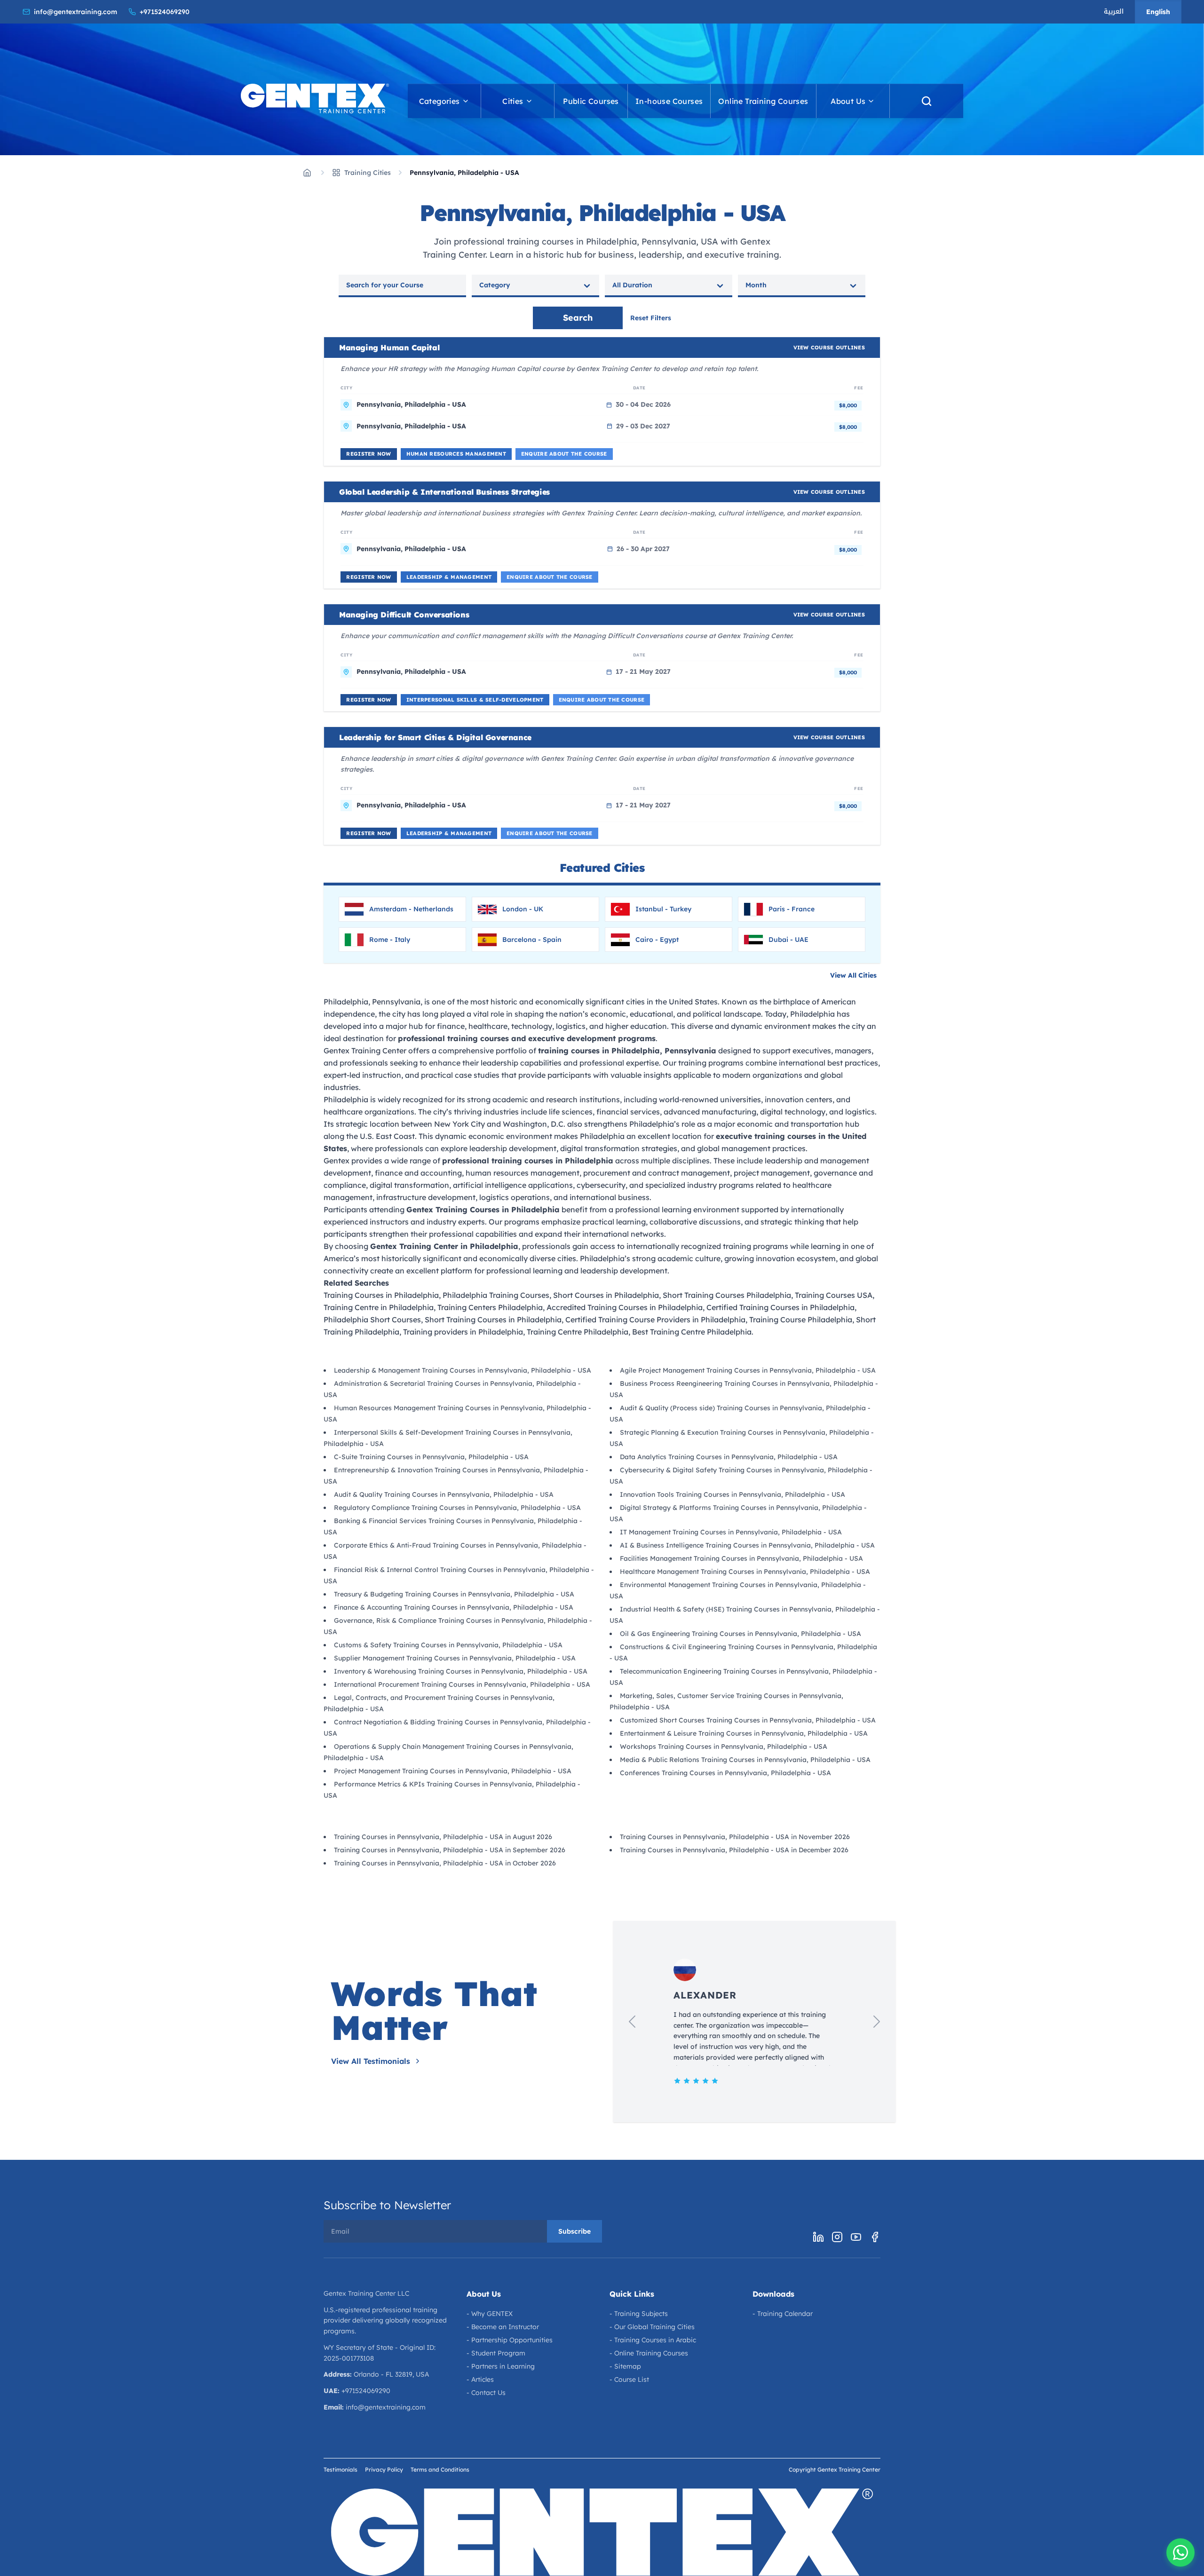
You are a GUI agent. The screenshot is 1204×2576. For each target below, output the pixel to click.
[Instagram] (837, 2237)
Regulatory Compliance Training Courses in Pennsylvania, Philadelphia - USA (457, 1508)
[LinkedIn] (818, 2237)
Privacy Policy (384, 2469)
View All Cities (853, 975)
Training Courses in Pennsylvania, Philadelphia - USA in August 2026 (443, 1837)
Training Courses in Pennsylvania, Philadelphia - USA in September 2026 (450, 1850)
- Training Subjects (639, 2314)
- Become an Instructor (503, 2327)
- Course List (629, 2379)
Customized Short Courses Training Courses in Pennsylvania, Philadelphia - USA (748, 1720)
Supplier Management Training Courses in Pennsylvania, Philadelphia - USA (455, 1658)
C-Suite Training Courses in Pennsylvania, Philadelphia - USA (431, 1457)
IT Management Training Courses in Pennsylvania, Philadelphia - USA (731, 1532)
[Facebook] (875, 2237)
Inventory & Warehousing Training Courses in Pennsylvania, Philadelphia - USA (461, 1671)
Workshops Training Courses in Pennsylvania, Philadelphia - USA (724, 1746)
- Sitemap (625, 2366)
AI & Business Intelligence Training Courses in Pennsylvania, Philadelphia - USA (747, 1545)
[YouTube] (856, 2237)
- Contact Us (486, 2393)
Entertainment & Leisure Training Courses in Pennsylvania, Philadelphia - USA (744, 1733)
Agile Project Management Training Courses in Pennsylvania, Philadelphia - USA (748, 1370)
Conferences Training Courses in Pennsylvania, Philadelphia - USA (725, 1773)
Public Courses (591, 101)
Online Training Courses (763, 101)
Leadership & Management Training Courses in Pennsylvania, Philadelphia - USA (463, 1370)
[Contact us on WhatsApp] (1180, 2552)
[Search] (927, 101)
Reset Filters (651, 318)
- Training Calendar (783, 2314)
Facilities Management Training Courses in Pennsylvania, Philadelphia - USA (741, 1558)
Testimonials (341, 2469)
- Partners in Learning (501, 2366)
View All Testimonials (371, 2061)
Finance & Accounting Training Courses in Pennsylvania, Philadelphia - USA (454, 1607)
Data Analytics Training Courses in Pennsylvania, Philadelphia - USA (729, 1457)
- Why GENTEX (490, 2314)
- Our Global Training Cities (652, 2327)
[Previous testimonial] (632, 2022)
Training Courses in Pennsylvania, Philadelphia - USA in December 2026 (734, 1850)
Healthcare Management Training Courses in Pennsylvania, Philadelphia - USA (745, 1572)
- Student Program (496, 2353)
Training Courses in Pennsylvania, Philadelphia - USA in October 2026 (445, 1863)
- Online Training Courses (649, 2353)
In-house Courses (669, 101)
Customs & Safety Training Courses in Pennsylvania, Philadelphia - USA (448, 1645)
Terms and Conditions (440, 2469)
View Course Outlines (829, 348)
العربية (1114, 12)
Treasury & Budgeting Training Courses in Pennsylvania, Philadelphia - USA (454, 1594)
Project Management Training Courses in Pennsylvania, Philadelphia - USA (453, 1771)
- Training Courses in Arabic (653, 2340)
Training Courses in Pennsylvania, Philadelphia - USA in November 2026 (735, 1837)
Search (578, 318)
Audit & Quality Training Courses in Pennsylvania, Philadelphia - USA (444, 1494)
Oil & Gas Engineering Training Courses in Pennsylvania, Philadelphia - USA (741, 1634)
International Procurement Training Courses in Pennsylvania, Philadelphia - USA (462, 1684)
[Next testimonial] (877, 2022)
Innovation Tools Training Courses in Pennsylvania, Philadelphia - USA (733, 1494)
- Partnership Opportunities (510, 2340)
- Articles (480, 2379)
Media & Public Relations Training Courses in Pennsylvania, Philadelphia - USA (745, 1760)
